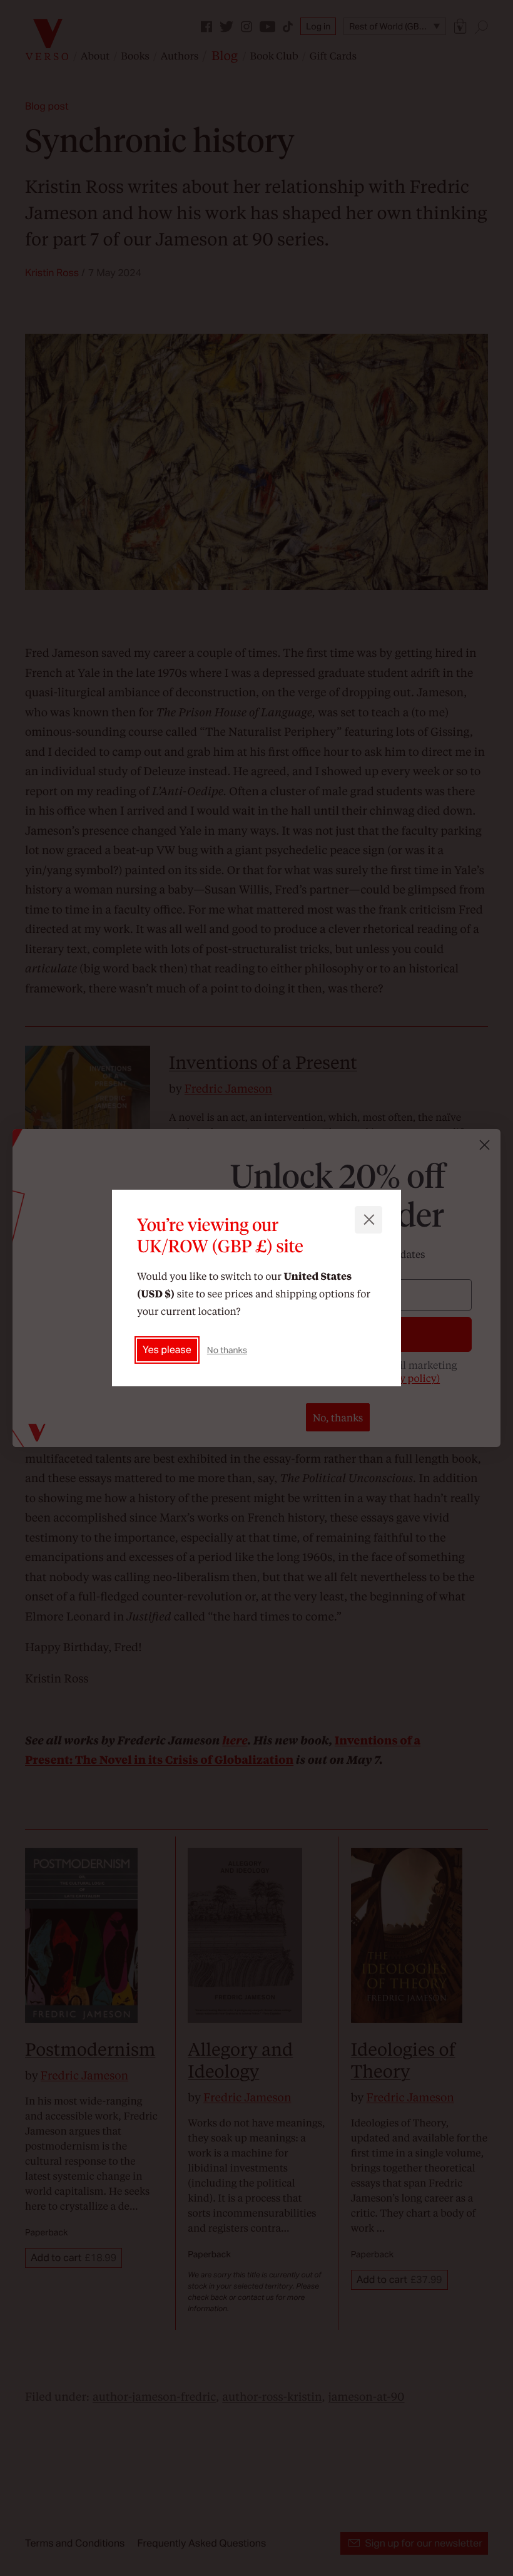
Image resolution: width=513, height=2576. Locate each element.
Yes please (167, 1350)
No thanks (227, 1350)
